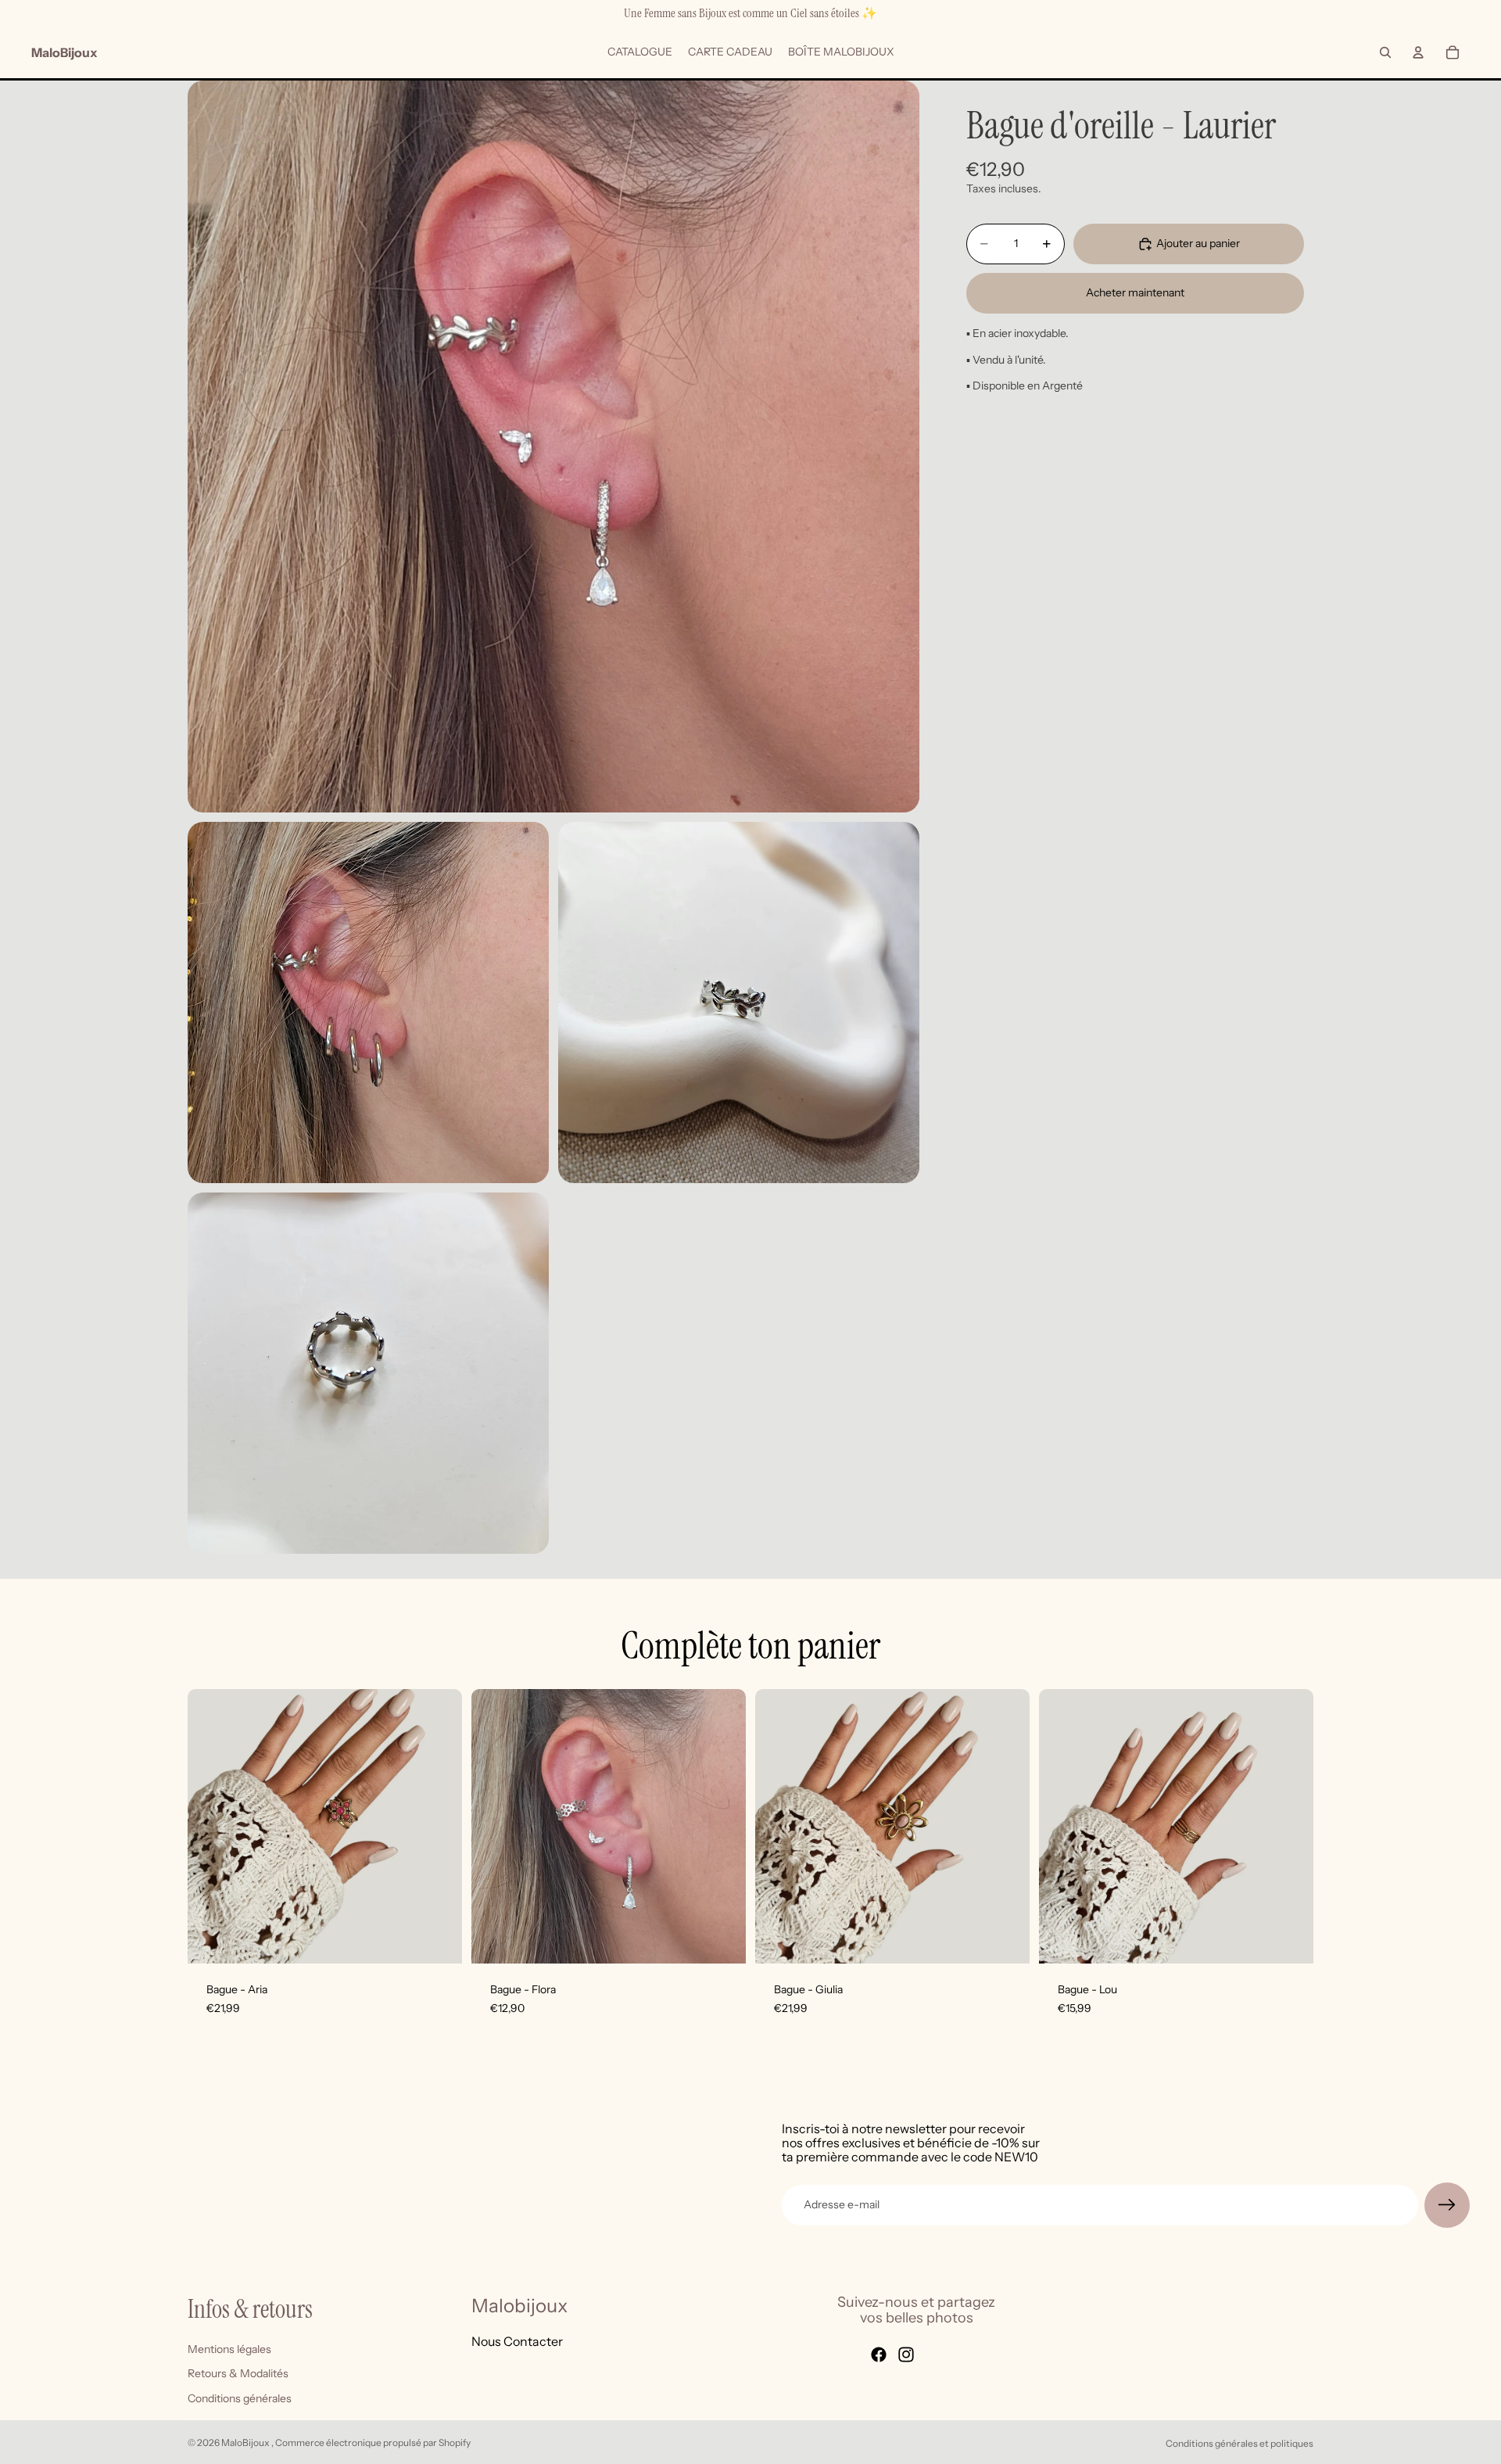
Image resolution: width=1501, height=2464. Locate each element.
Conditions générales (240, 2398)
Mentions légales (229, 2349)
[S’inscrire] (1447, 2205)
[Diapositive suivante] (722, 1827)
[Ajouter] (438, 1939)
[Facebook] (879, 2355)
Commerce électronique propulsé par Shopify (373, 2442)
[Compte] (1418, 52)
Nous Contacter (517, 2341)
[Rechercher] (1385, 52)
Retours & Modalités (238, 2373)
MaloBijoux (246, 2442)
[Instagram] (906, 2355)
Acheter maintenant (1135, 292)
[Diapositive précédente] (495, 1827)
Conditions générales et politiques (1239, 2443)
